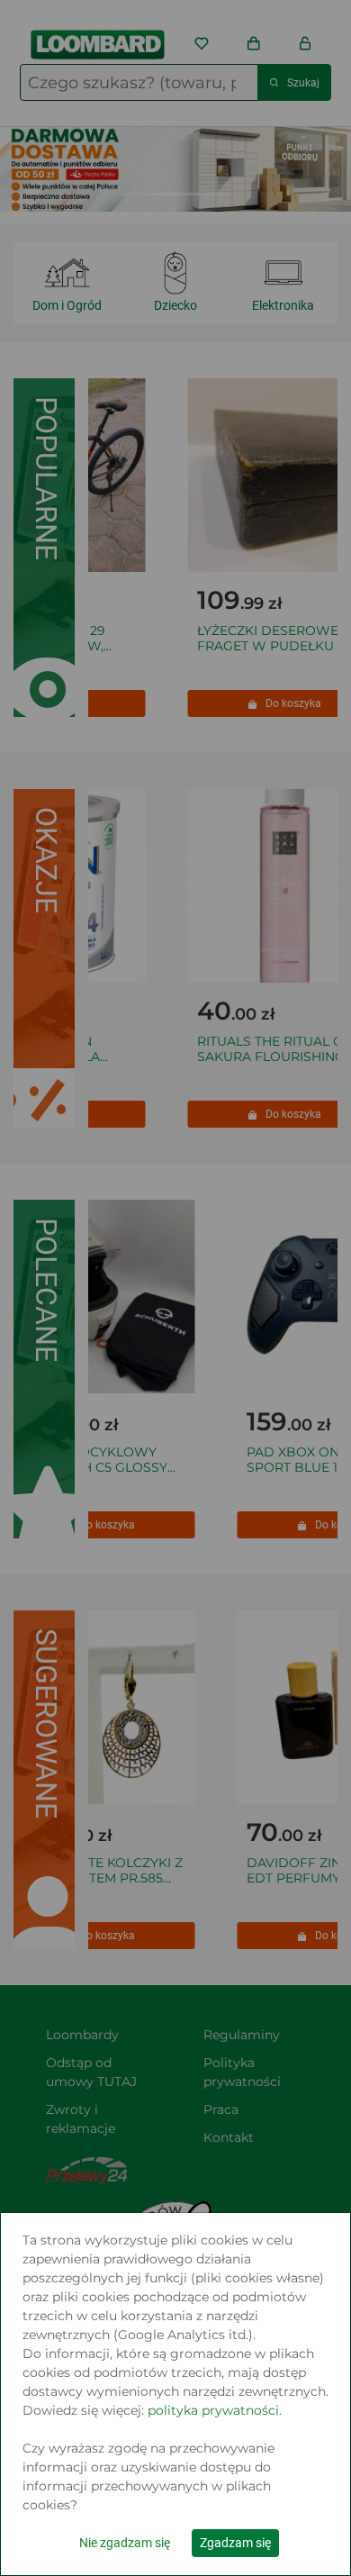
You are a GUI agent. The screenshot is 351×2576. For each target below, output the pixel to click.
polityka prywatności (213, 2410)
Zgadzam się (235, 2543)
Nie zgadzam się (125, 2543)
